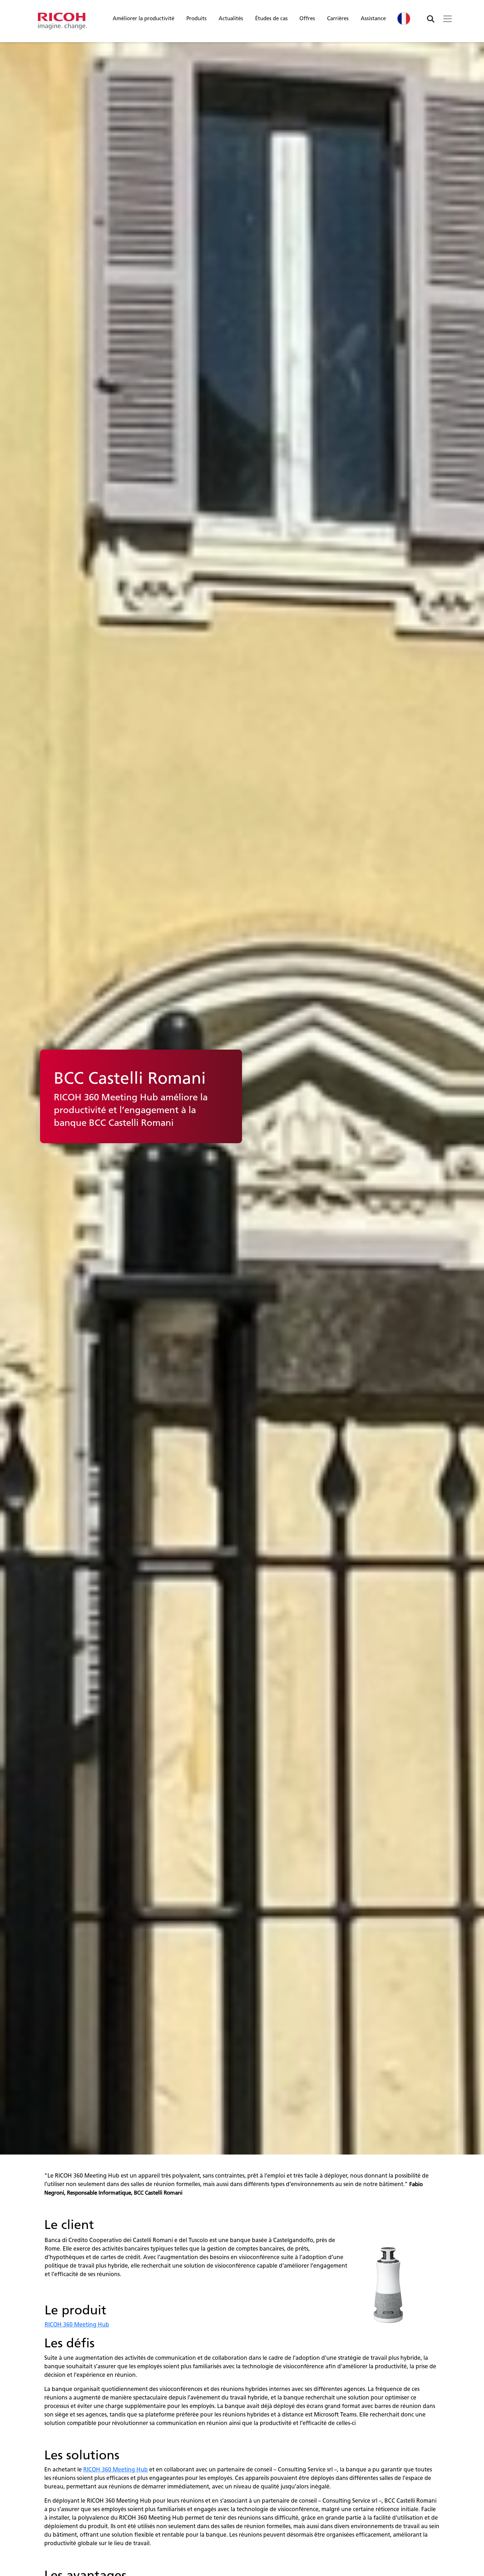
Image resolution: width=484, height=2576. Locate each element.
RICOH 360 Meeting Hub (77, 2324)
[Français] (404, 19)
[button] (143, 20)
